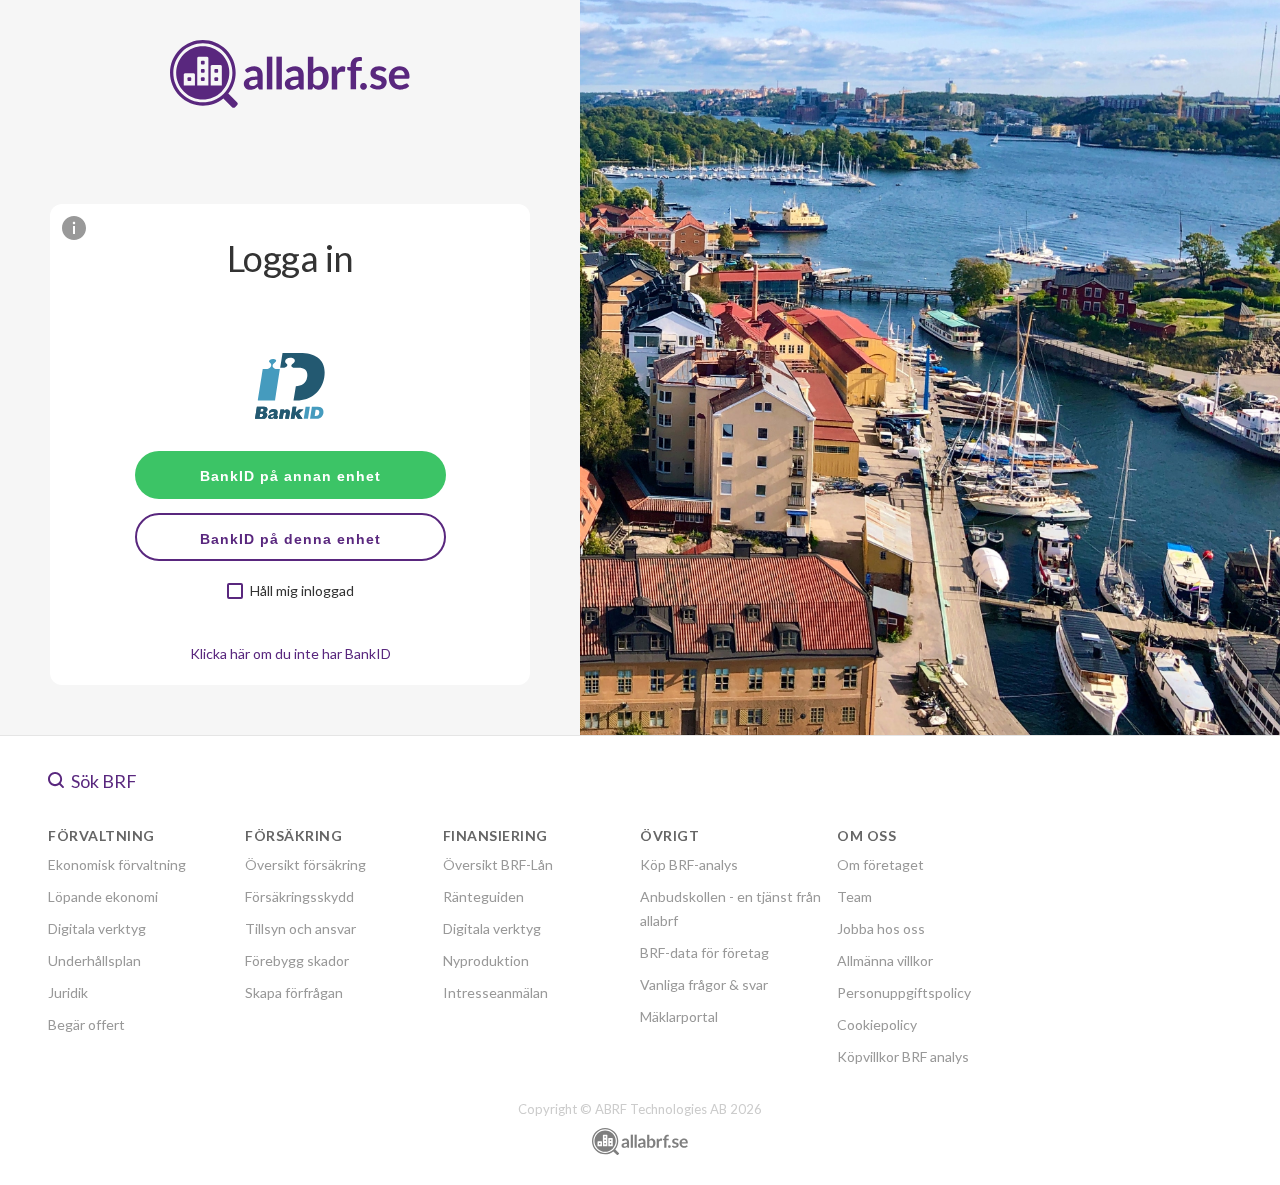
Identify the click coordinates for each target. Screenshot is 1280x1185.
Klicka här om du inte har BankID (290, 653)
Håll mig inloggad (302, 591)
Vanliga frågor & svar (704, 984)
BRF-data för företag (704, 952)
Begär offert (86, 1024)
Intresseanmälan (495, 992)
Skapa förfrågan (294, 992)
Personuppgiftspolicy (904, 992)
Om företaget (880, 864)
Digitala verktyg (97, 928)
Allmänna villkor (885, 960)
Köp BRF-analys (689, 864)
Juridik (68, 992)
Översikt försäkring (305, 864)
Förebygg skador (297, 960)
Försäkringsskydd (299, 896)
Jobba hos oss (881, 928)
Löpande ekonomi (103, 896)
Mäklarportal (679, 1016)
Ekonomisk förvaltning (117, 864)
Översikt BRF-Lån (498, 864)
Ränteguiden (483, 896)
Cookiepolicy (877, 1024)
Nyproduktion (486, 960)
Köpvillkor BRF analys (903, 1056)
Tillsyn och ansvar (300, 928)
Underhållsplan (94, 960)
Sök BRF (102, 781)
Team (854, 896)
